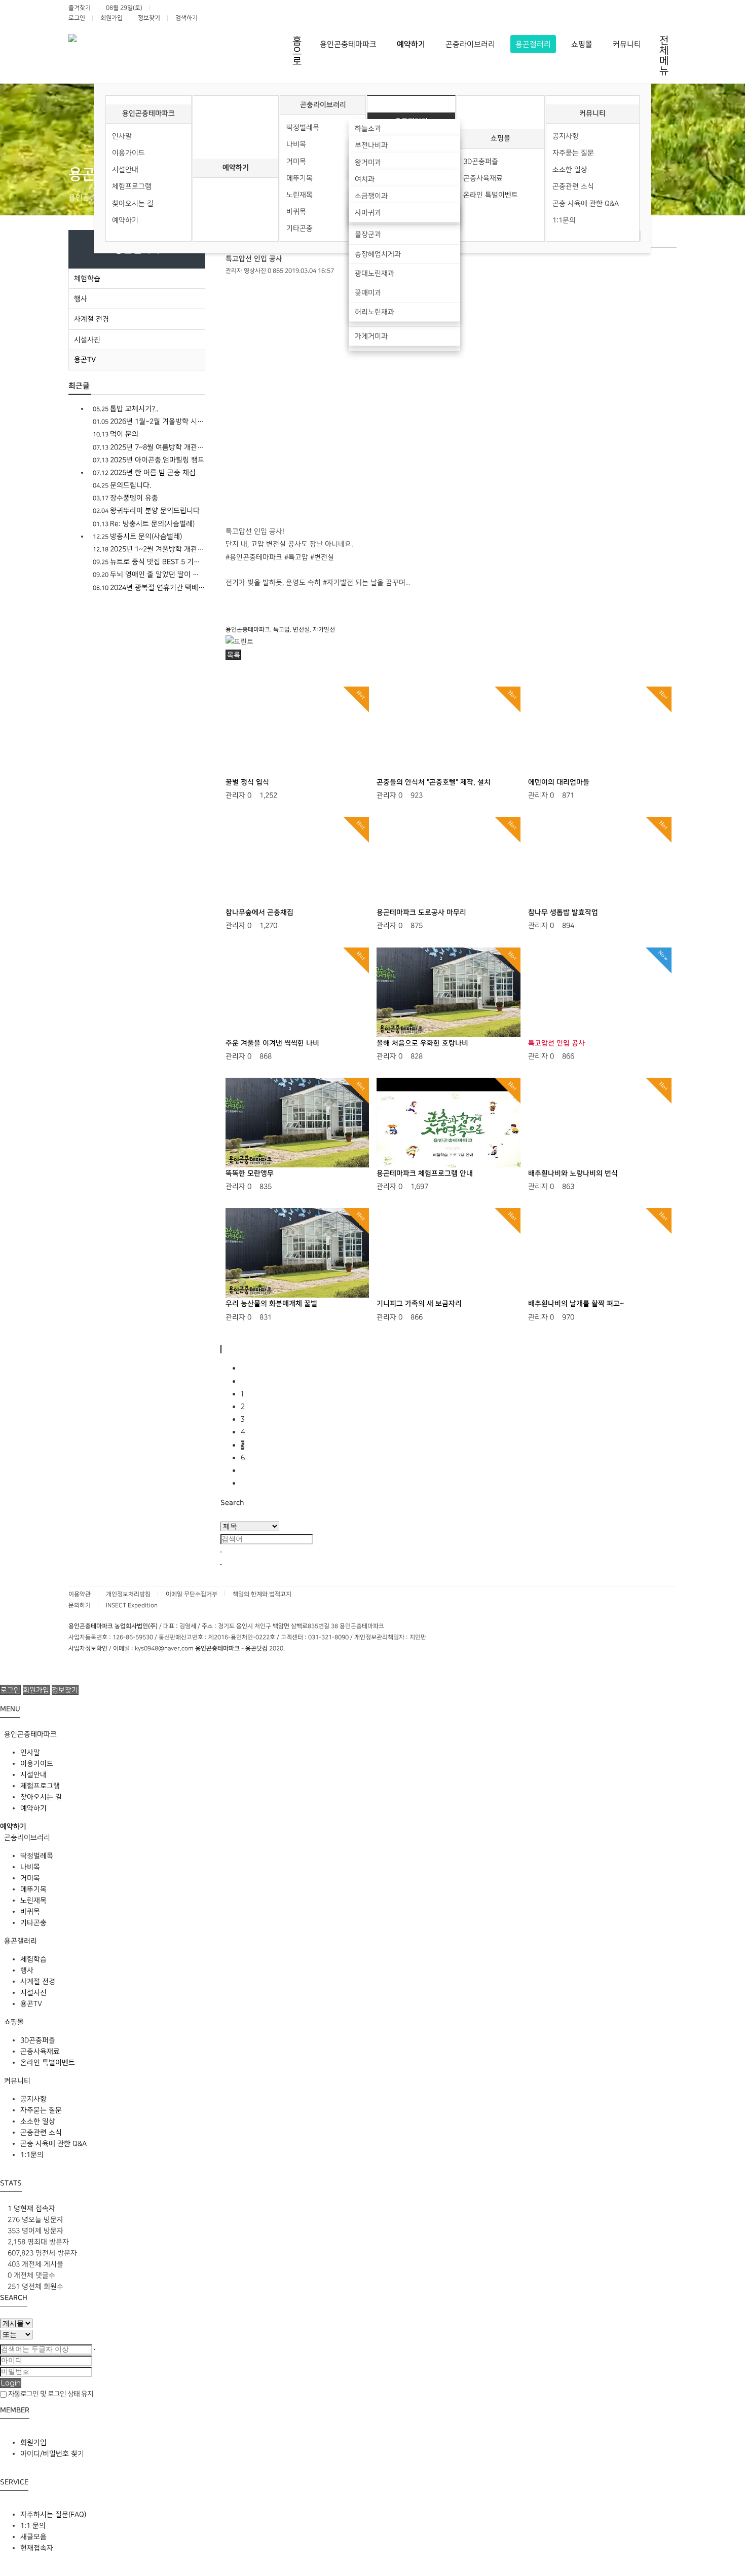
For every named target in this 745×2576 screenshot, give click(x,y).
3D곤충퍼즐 (481, 161)
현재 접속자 (31, 2208)
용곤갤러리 (20, 1941)
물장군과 (368, 234)
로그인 (77, 18)
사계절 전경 (91, 319)
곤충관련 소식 (573, 186)
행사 (81, 299)
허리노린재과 (375, 312)
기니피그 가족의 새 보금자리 (419, 1304)
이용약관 (80, 1594)
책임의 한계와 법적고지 (262, 1594)
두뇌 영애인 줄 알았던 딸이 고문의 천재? (149, 574)
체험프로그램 (132, 186)
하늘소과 (368, 128)
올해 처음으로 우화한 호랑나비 (422, 1043)
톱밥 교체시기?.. (125, 409)
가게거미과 (371, 336)
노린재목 (300, 195)
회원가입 (111, 18)
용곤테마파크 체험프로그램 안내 (425, 1173)
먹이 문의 (116, 434)
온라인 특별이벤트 (491, 195)
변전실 (301, 630)
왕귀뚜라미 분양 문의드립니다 (146, 510)
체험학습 (87, 278)
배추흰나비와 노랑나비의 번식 (573, 1173)
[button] (233, 655)
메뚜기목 (300, 178)
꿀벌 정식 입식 (247, 782)
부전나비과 (371, 145)
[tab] (372, 1734)
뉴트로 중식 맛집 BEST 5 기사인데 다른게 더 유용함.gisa (149, 562)
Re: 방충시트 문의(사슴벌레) (144, 524)
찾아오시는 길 (133, 203)
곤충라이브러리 (323, 105)
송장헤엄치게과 (378, 254)
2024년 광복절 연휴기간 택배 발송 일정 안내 (149, 588)
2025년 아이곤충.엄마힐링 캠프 (148, 460)
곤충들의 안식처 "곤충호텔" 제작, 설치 (434, 782)
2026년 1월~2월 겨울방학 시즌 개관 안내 (149, 421)
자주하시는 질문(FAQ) (53, 2514)
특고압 (282, 630)
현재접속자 (37, 2548)
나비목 (296, 144)
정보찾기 (149, 18)
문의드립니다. (122, 485)
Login (11, 2383)
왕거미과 (368, 162)
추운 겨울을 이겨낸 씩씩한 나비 (272, 1043)
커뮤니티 (592, 113)
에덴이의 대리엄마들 (559, 782)
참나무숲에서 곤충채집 (259, 913)
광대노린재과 (375, 273)
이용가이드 (128, 153)
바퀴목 (296, 212)
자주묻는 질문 (573, 153)
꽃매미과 (368, 293)
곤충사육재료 (483, 178)
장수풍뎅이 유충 (125, 498)
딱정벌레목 (303, 127)
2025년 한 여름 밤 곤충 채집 (144, 472)
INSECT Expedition (132, 1605)
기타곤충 (300, 228)
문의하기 (80, 1605)
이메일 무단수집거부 (192, 1594)
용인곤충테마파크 (148, 113)
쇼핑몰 (500, 138)
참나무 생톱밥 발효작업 (563, 913)
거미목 (296, 161)
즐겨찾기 (80, 8)
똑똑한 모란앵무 (250, 1173)
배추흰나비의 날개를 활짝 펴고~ (576, 1304)
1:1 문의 (33, 2526)
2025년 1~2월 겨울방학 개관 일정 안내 (149, 549)
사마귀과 (368, 213)
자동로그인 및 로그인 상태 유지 (50, 2394)
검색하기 (187, 18)
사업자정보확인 (88, 1649)
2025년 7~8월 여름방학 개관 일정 (149, 447)
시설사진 (87, 340)
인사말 (122, 136)
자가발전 (324, 630)
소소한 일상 (570, 169)
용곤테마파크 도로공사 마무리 (421, 913)
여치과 (365, 179)
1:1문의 (564, 220)
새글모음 (33, 2537)
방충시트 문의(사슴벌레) (137, 536)
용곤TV (85, 360)
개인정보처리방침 (128, 1594)
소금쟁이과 (371, 196)
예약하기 (125, 220)
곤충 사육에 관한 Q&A (586, 203)
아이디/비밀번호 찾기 (52, 2454)
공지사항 (566, 136)
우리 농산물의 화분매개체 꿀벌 (271, 1304)
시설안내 (125, 169)
